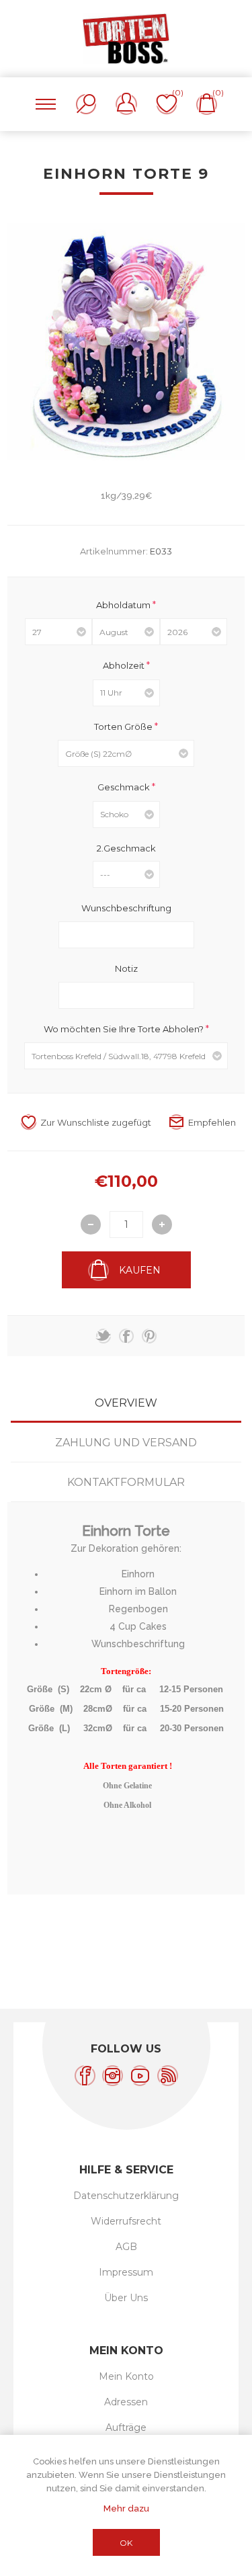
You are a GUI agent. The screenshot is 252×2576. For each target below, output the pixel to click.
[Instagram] (113, 2076)
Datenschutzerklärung (126, 2196)
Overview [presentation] (126, 1403)
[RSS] (168, 2076)
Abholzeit (125, 665)
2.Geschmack (126, 847)
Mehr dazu (126, 2508)
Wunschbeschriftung (126, 908)
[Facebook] (85, 2076)
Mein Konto (126, 2376)
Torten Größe (124, 726)
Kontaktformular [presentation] (126, 1482)
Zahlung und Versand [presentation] (126, 1443)
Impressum (126, 2272)
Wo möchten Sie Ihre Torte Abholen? (125, 1028)
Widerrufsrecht (126, 2221)
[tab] (126, 1403)
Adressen (126, 2402)
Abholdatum (124, 604)
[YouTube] (140, 2076)
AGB (126, 2247)
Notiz (126, 968)
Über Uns (126, 2298)
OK (126, 2543)
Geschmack (125, 787)
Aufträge (126, 2427)
